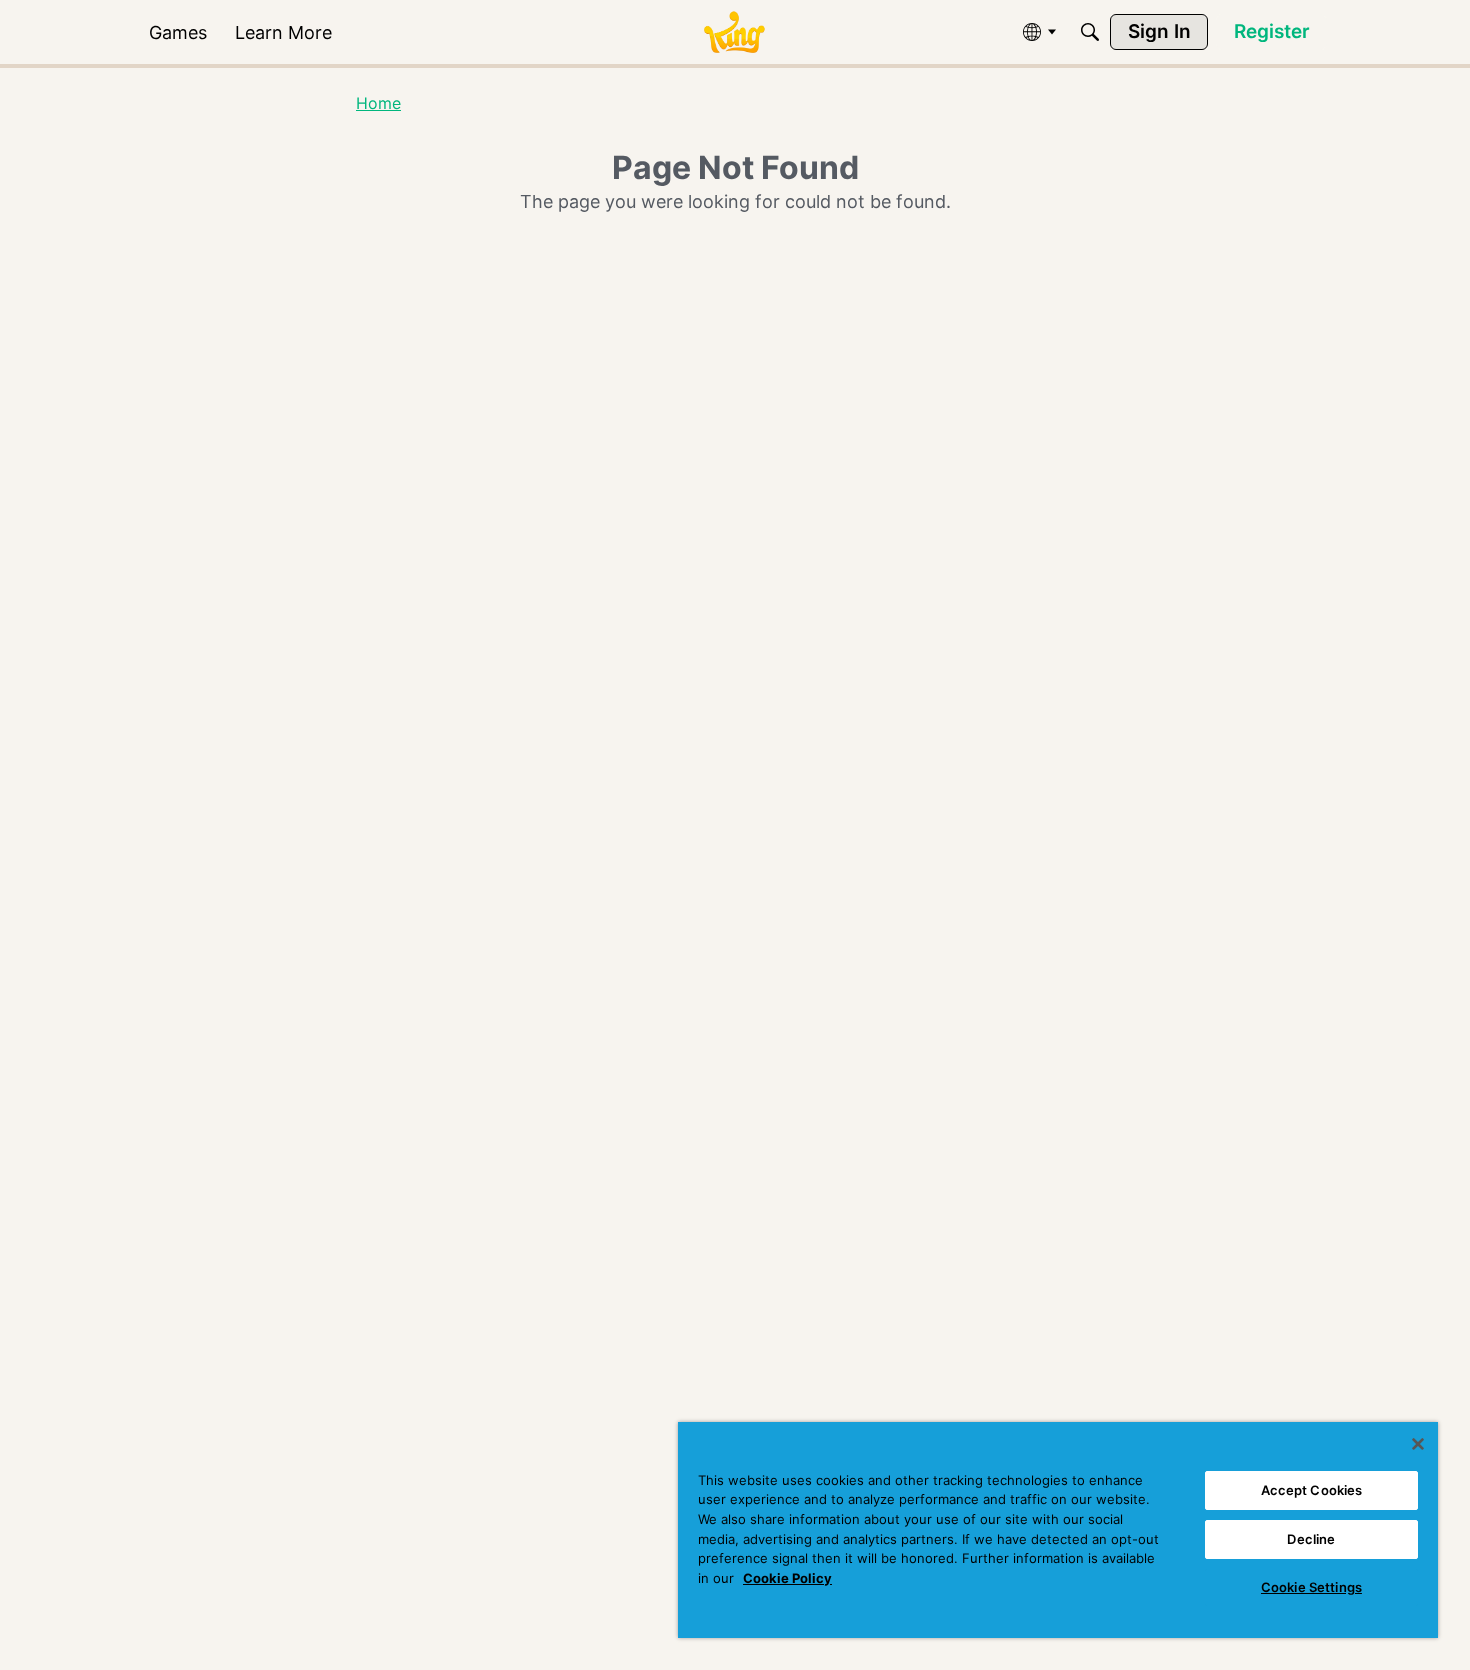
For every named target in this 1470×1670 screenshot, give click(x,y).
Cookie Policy (787, 1578)
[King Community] (734, 32)
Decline (1311, 1539)
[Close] (1418, 1444)
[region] (1058, 1530)
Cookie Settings (1311, 1587)
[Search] (1090, 32)
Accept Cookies (1312, 1490)
